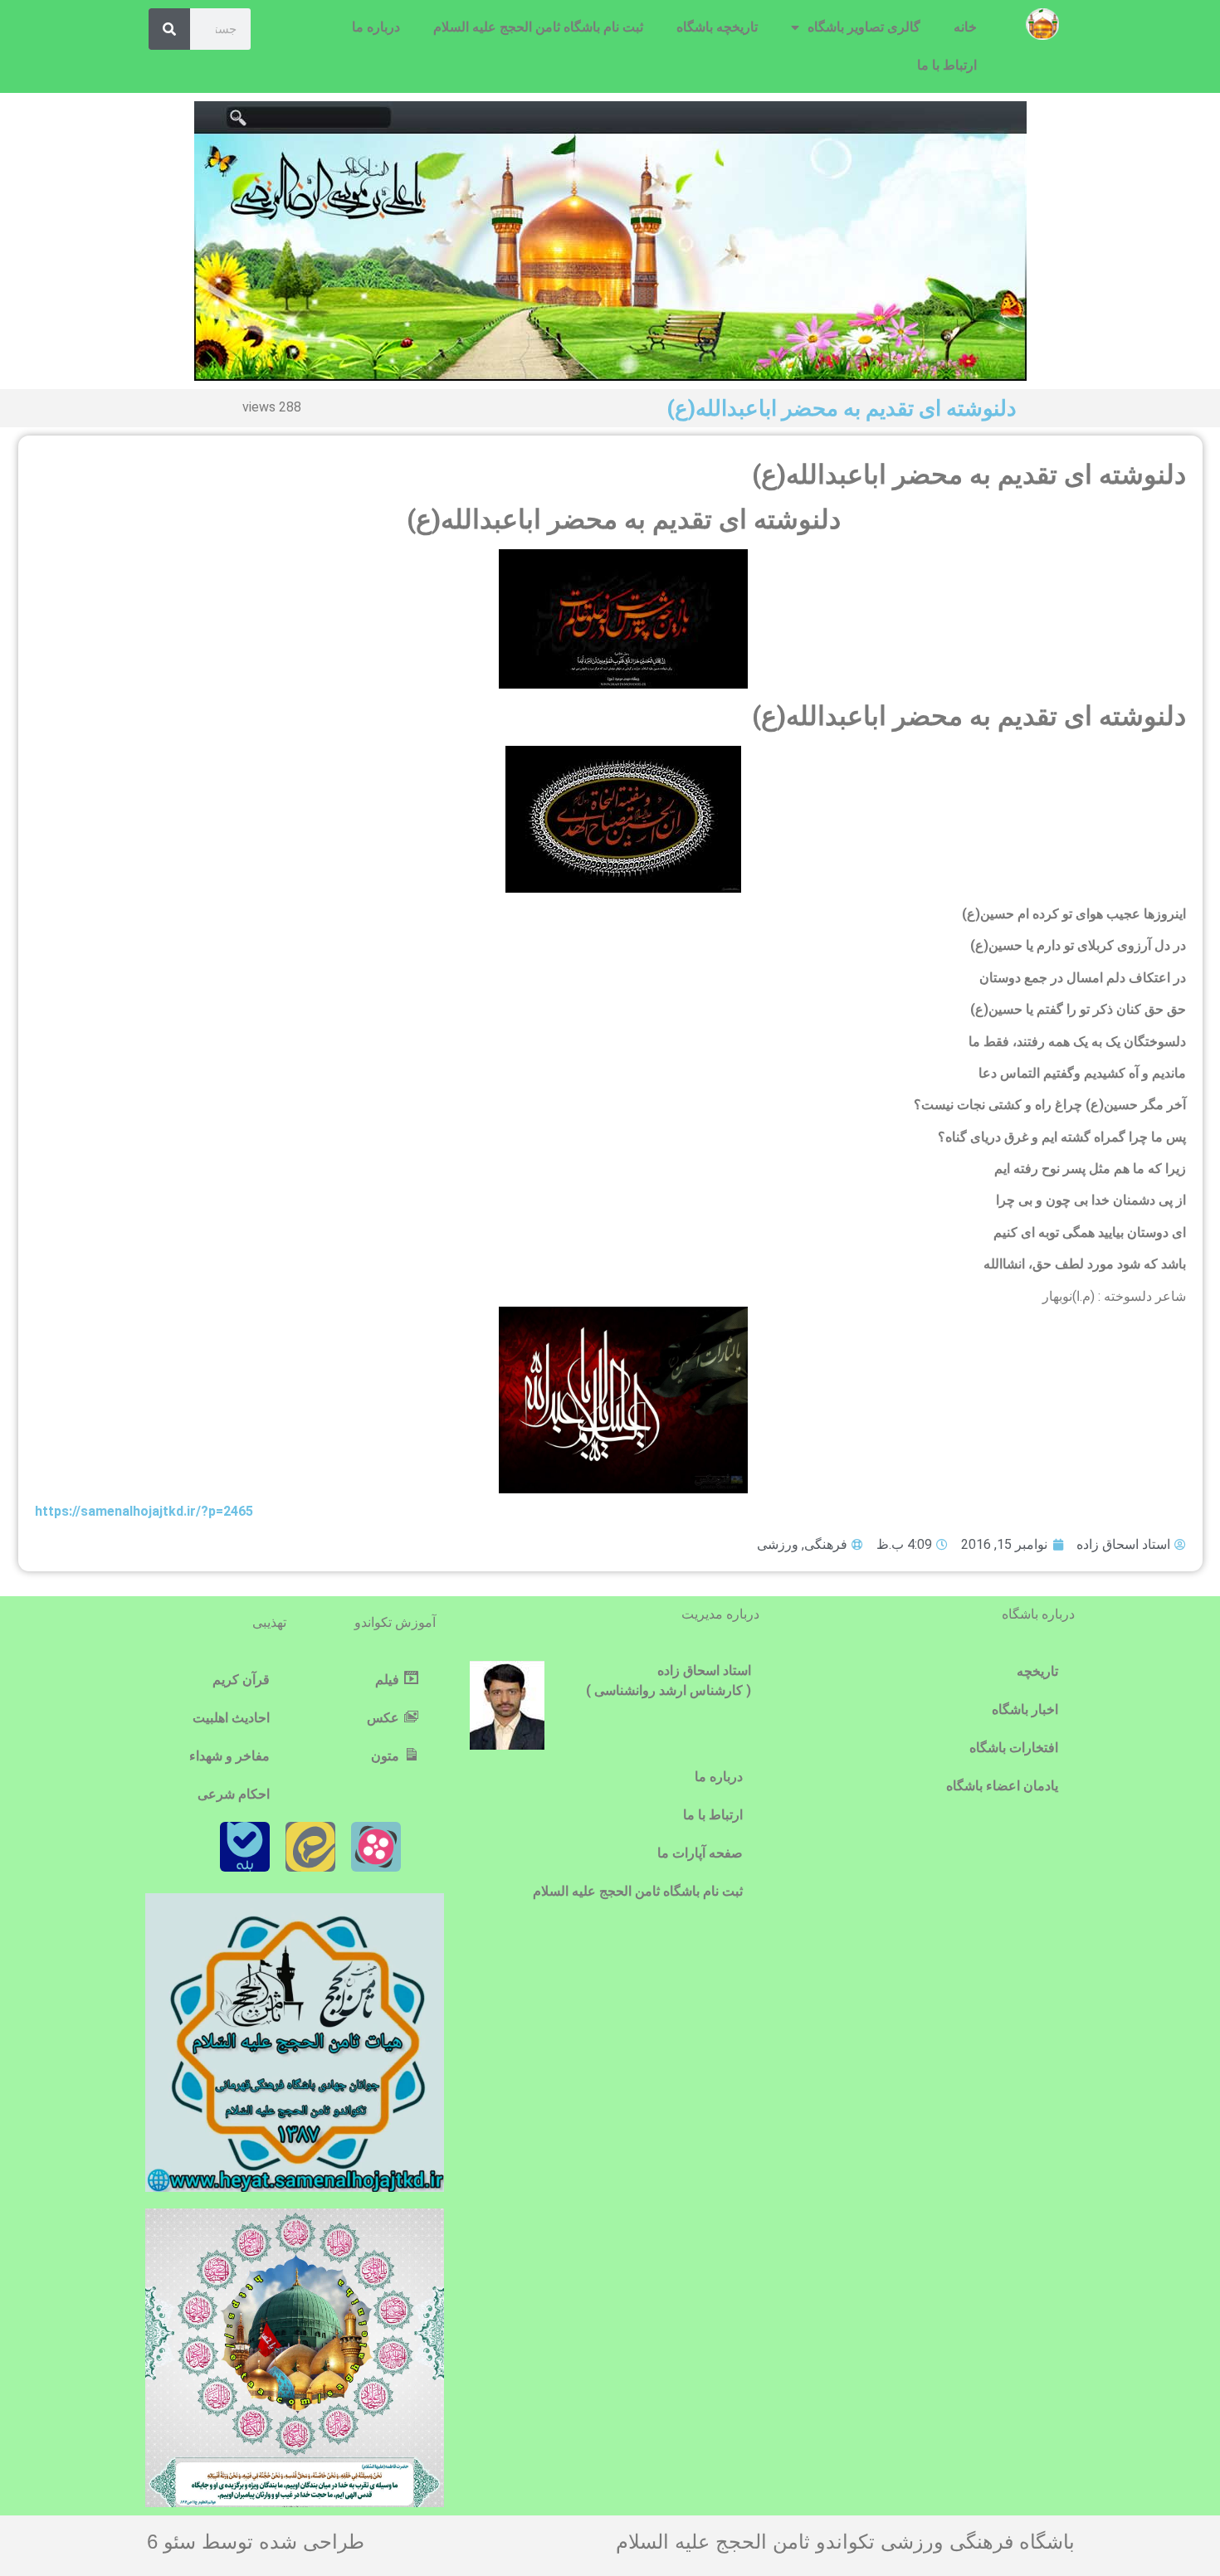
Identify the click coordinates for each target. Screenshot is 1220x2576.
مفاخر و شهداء (229, 1756)
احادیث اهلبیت (231, 1718)
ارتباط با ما (947, 65)
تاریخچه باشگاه (717, 27)
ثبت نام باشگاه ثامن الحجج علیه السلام (538, 27)
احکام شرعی (234, 1794)
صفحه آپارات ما (700, 1853)
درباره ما (376, 27)
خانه (965, 27)
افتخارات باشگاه (1014, 1748)
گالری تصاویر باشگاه (864, 27)
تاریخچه (1037, 1671)
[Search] (169, 29)
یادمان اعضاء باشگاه (1002, 1786)
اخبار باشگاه (1025, 1709)
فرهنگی (826, 1544)
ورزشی (778, 1544)
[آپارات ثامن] (376, 1847)
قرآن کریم (241, 1680)
